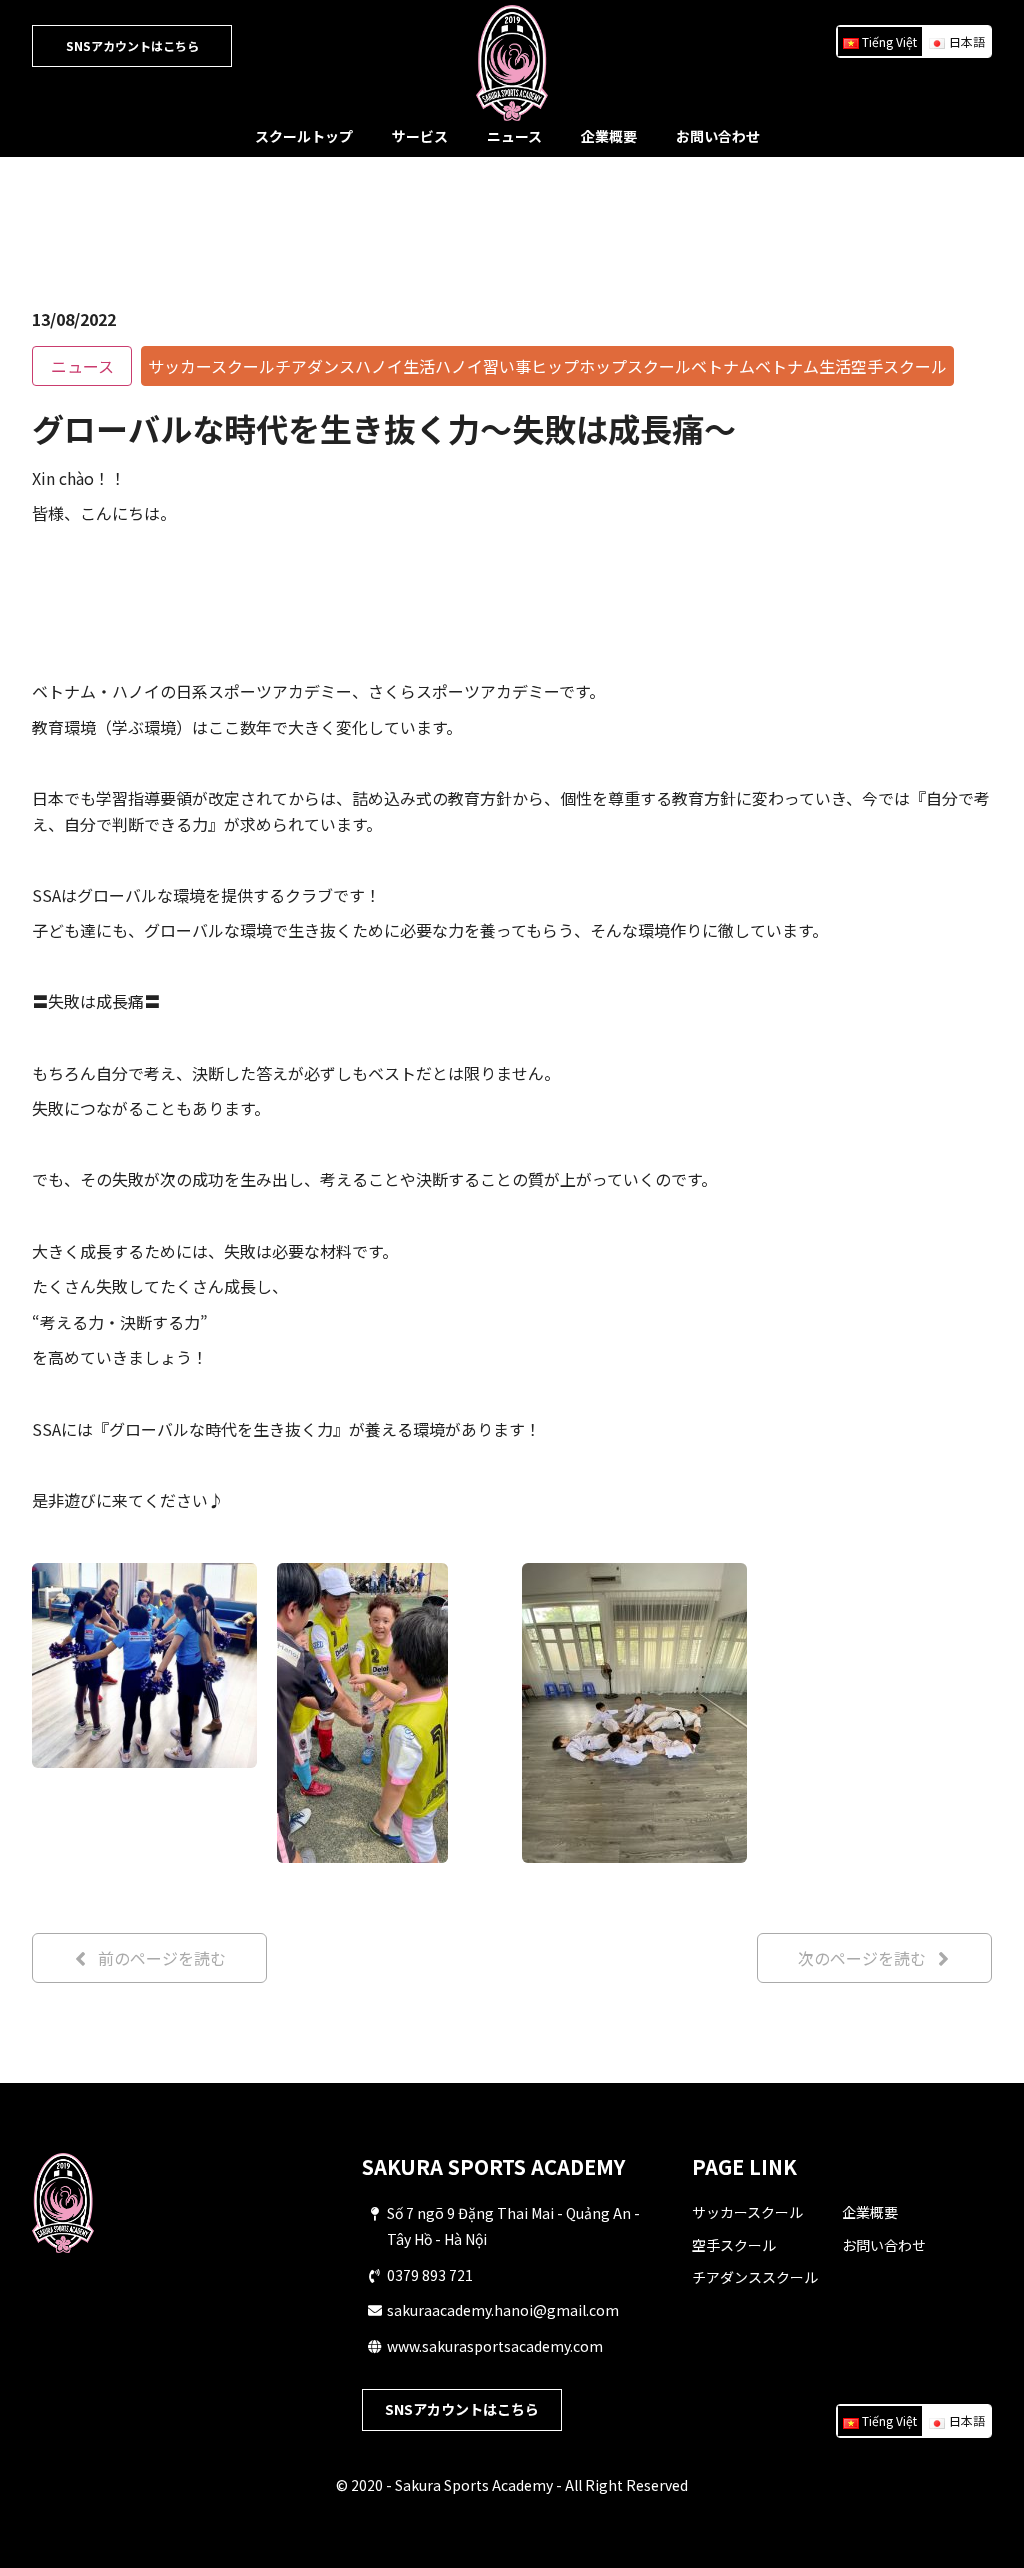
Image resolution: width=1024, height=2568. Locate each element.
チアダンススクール (755, 2277)
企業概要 (609, 136)
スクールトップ (304, 136)
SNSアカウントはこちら (132, 45)
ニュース (514, 136)
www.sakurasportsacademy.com (495, 2346)
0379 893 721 (430, 2275)
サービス (420, 136)
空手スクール (734, 2245)
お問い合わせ (718, 136)
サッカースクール (747, 2212)
